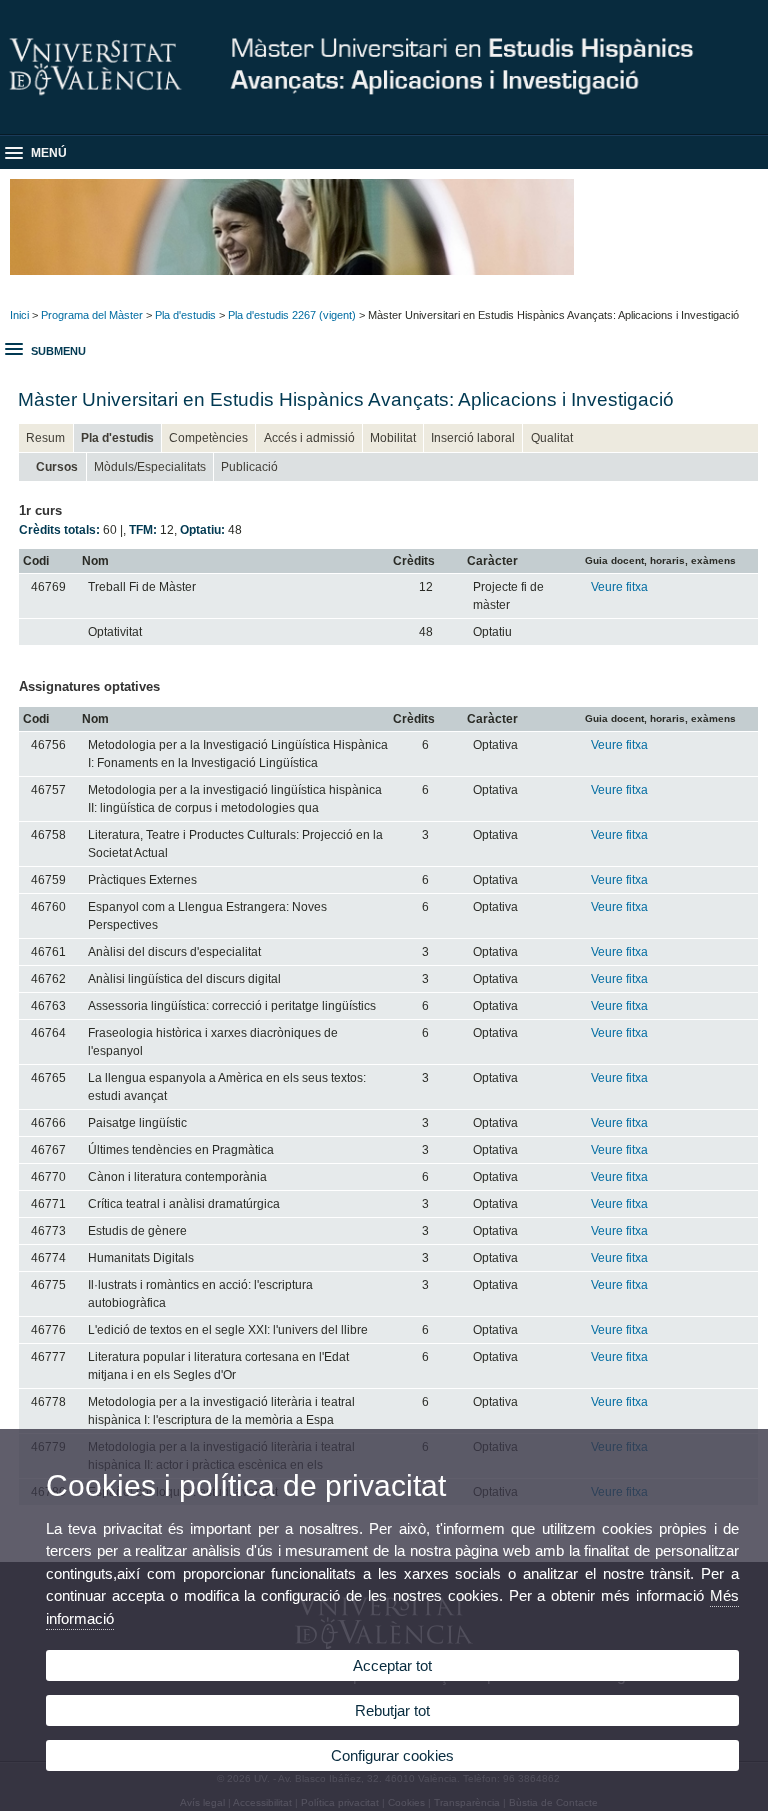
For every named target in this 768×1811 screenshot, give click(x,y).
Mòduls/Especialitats (150, 467)
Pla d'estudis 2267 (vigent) (292, 315)
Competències (208, 438)
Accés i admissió (309, 438)
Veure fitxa (619, 587)
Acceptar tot (392, 1665)
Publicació (249, 467)
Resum (45, 438)
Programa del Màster (92, 315)
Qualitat (552, 438)
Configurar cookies (392, 1755)
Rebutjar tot (392, 1710)
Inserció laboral (473, 438)
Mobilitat (393, 438)
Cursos (57, 467)
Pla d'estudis (185, 315)
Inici (19, 315)
